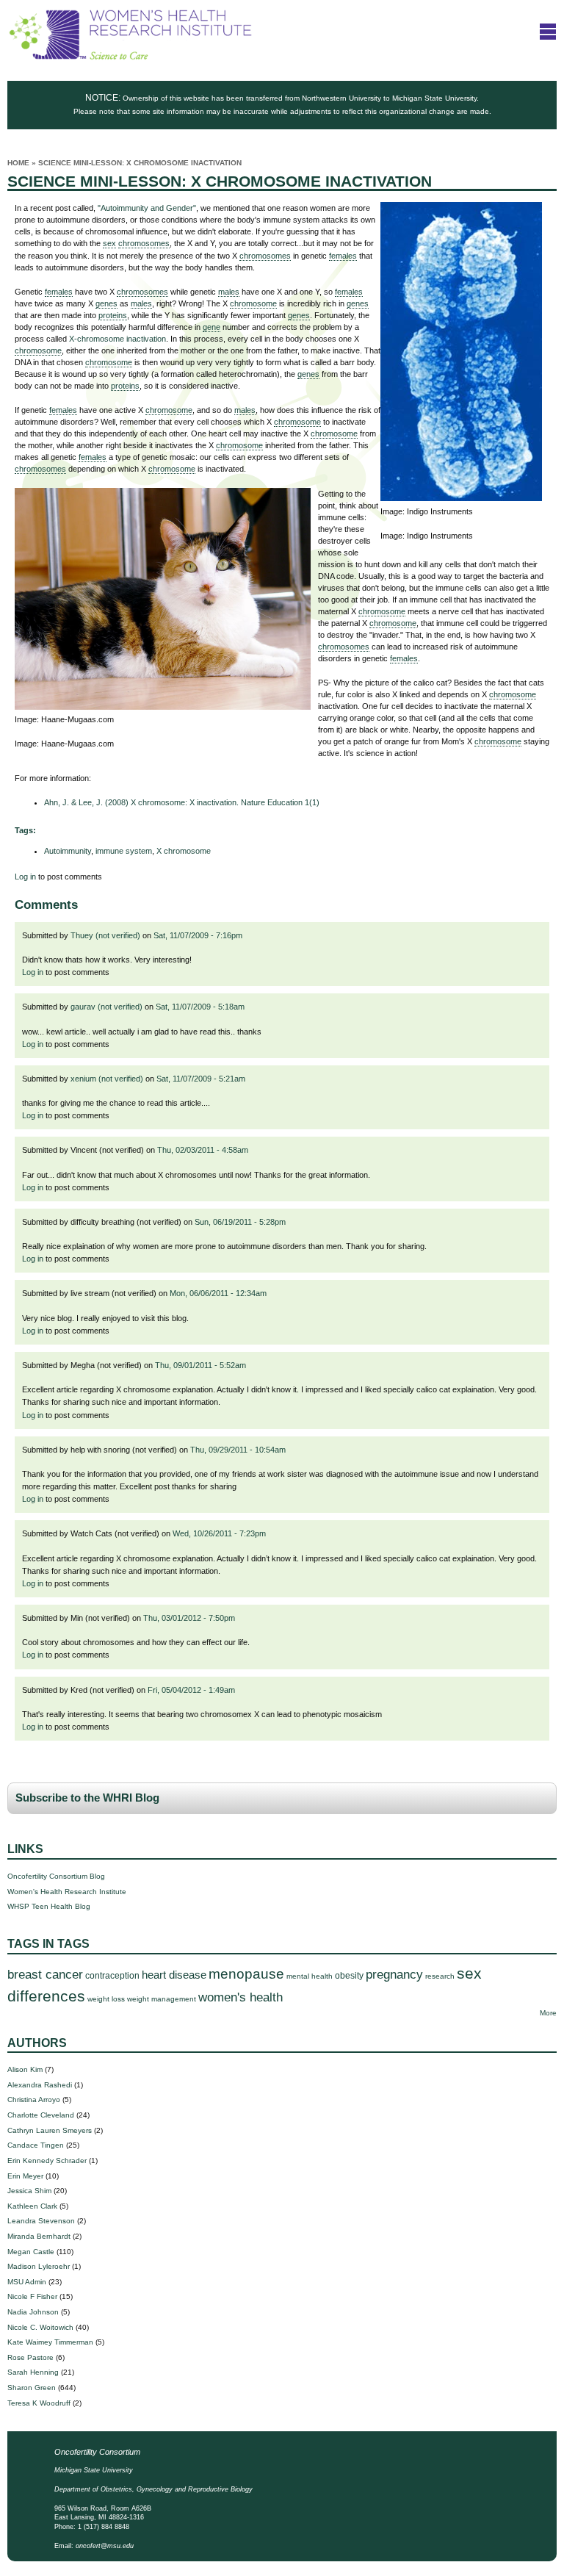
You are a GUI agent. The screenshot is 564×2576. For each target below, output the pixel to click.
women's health (241, 1997)
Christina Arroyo (34, 2100)
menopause (246, 1974)
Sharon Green (32, 2388)
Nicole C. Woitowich (40, 2327)
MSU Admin (27, 2282)
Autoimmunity (68, 851)
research (440, 1976)
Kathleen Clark (32, 2206)
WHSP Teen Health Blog (49, 1906)
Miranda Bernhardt (39, 2236)
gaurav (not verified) (106, 1007)
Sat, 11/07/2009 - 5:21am (201, 1079)
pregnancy (394, 1975)
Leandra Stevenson (41, 2221)
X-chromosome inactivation (117, 339)
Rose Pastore (30, 2357)
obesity (349, 1976)
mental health (310, 1976)
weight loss (106, 1999)
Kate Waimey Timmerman (50, 2342)
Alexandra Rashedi (40, 2085)
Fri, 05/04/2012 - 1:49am (191, 1690)
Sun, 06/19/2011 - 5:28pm (240, 1222)
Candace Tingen (36, 2145)
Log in (25, 877)
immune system (124, 851)
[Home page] (130, 57)
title (548, 31)
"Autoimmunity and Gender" (147, 208)
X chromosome (184, 851)
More (548, 2013)
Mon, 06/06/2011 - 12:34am (218, 1293)
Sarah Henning (33, 2372)
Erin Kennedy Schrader (47, 2161)
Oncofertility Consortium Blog (56, 1876)
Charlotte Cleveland (41, 2115)
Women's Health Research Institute (67, 1892)
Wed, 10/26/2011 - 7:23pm (219, 1533)
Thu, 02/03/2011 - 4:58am (203, 1150)
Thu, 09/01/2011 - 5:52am (200, 1365)
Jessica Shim (29, 2191)
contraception (112, 1976)
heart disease (174, 1975)
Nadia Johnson (33, 2312)
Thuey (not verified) (105, 935)
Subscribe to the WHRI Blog (87, 1798)
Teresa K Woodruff (39, 2403)
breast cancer (45, 1975)
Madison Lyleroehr (39, 2266)
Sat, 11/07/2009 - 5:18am (200, 1007)
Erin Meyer (25, 2176)
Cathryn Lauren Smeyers (50, 2130)
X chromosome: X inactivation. (182, 802)
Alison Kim (25, 2069)
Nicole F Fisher (32, 2296)
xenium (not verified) (107, 1079)
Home (18, 163)
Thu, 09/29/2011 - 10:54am (238, 1450)
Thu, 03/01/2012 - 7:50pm (189, 1618)
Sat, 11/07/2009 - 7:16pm (198, 935)
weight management (162, 1999)
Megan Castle (31, 2252)
